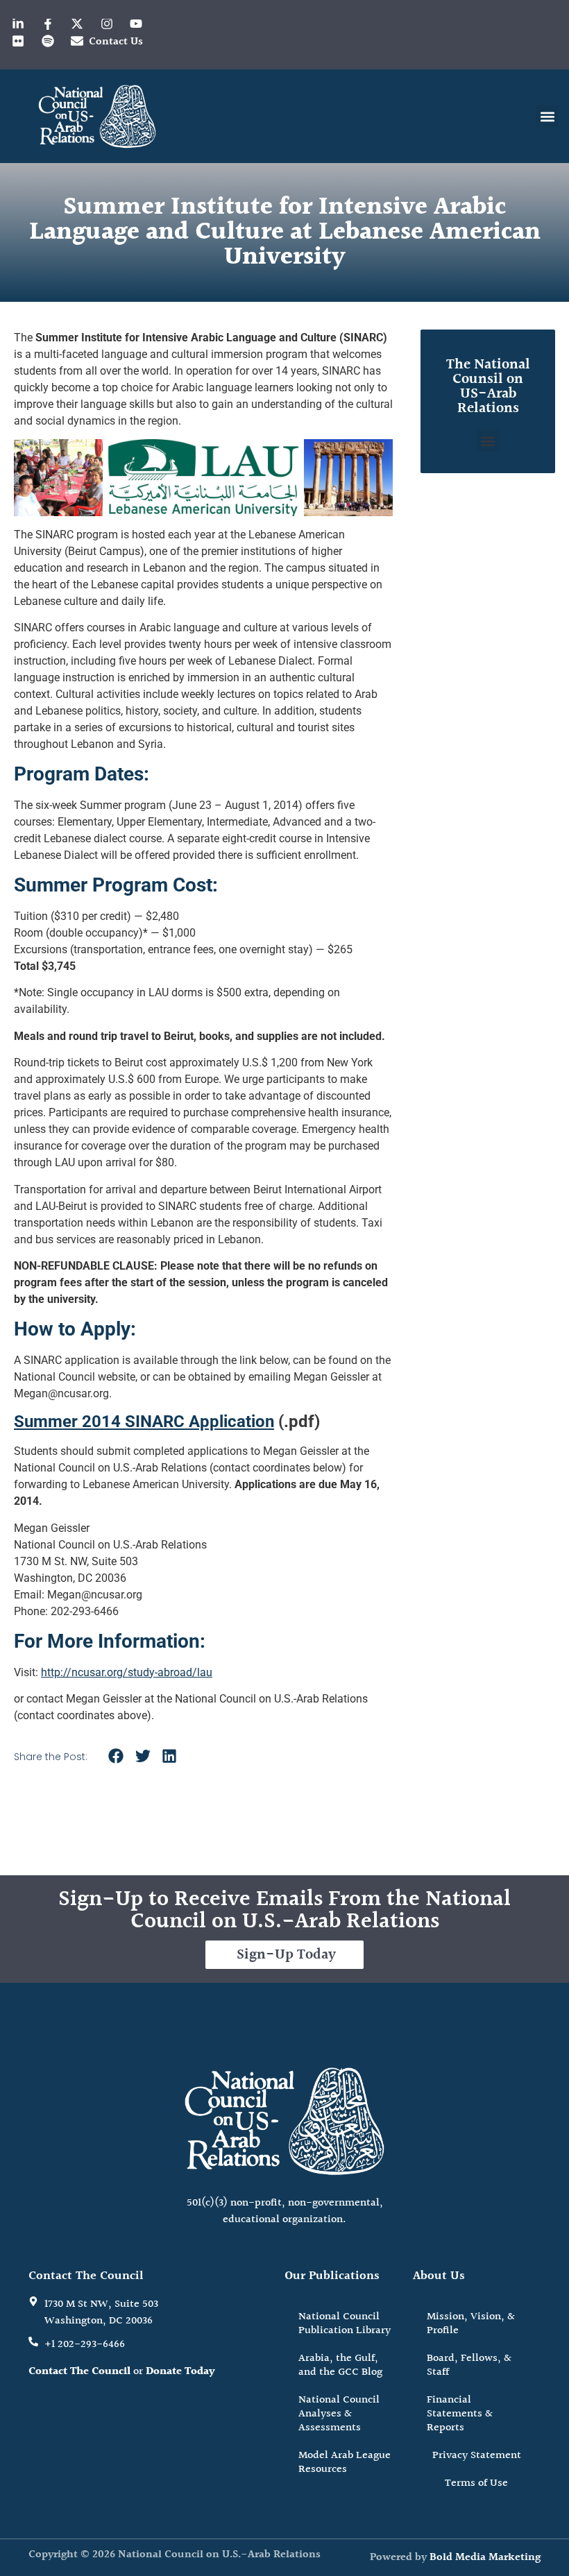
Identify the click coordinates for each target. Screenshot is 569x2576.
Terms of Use (476, 2483)
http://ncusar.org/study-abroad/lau (127, 1672)
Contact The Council (79, 2372)
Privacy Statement (477, 2456)
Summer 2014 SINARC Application (144, 1422)
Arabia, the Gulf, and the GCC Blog (340, 2365)
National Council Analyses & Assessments (339, 2414)
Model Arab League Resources (345, 2463)
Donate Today (180, 2372)
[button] (547, 116)
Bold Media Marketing (485, 2558)
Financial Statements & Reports (460, 2414)
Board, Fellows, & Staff (469, 2365)
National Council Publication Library (345, 2324)
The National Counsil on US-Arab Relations (488, 386)
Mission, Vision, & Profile (471, 2324)
